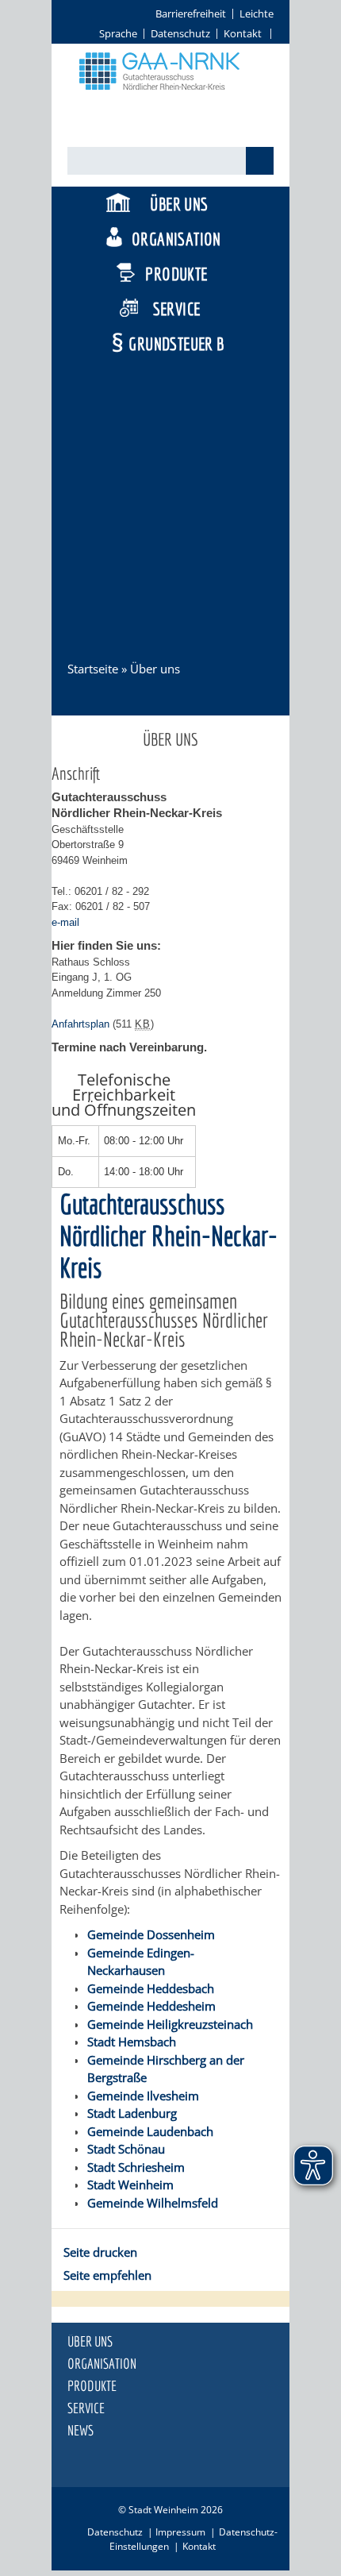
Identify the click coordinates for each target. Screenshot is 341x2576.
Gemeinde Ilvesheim (143, 2096)
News (80, 2431)
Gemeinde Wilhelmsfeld (153, 2203)
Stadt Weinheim (130, 2185)
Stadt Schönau (126, 2149)
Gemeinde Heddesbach (151, 1988)
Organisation (176, 239)
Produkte (176, 274)
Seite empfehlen (107, 2275)
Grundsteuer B (176, 343)
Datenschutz (180, 33)
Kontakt (243, 33)
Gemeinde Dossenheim (151, 1934)
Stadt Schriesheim (136, 2167)
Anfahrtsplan (80, 1024)
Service (177, 309)
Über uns (179, 204)
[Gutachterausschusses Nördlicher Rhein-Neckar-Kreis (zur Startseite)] (170, 98)
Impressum (180, 2532)
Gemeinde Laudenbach (150, 2131)
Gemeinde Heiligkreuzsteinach (170, 2024)
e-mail (65, 922)
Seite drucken (100, 2252)
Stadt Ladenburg (132, 2113)
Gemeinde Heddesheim (151, 2006)
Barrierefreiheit (191, 13)
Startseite (93, 669)
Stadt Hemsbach (132, 2042)
